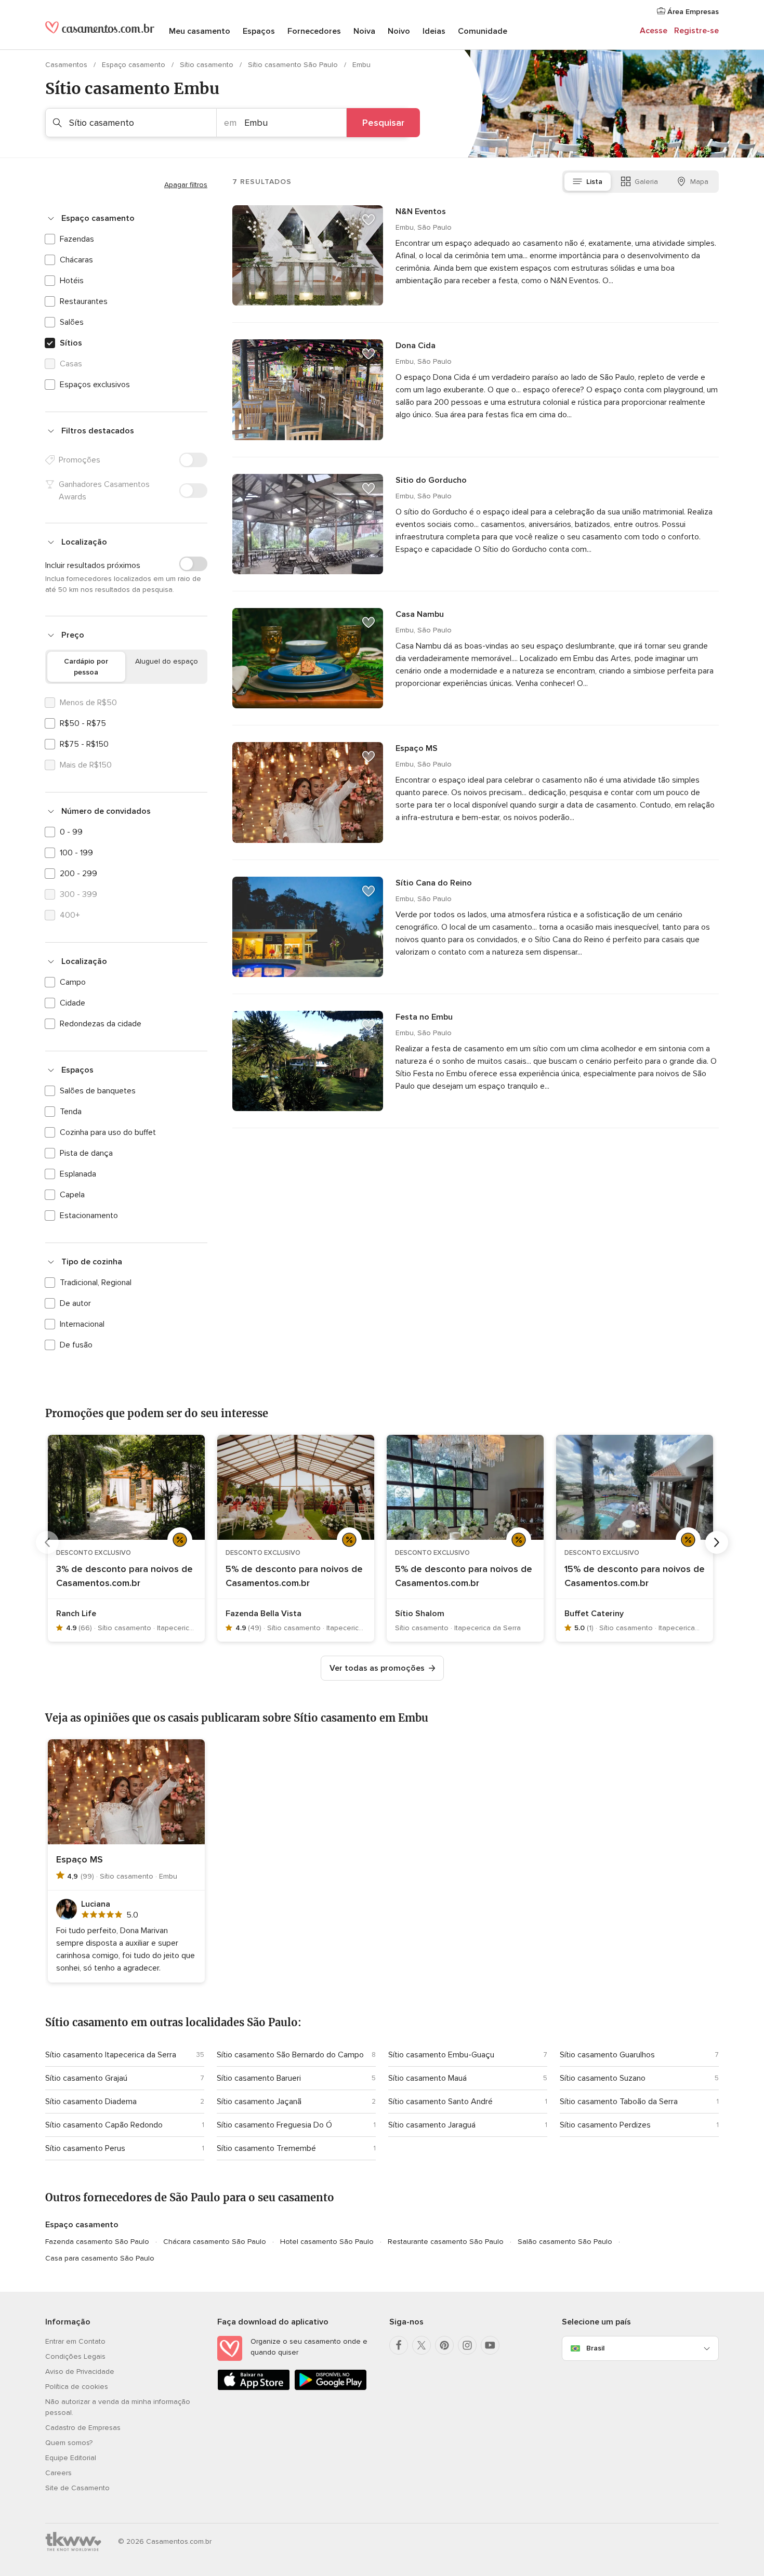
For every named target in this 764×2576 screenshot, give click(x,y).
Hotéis (72, 281)
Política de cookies (77, 2387)
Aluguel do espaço (167, 661)
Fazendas (77, 239)
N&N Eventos (421, 212)
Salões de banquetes (98, 1091)
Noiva (364, 31)
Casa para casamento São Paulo (100, 2258)
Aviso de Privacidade (80, 2372)
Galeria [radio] (646, 182)
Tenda (71, 1112)
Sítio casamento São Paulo (294, 65)
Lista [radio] (594, 182)
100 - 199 (76, 853)
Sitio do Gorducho (431, 480)
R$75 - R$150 (84, 744)
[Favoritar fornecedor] (368, 220)
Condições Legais (75, 2356)
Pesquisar (383, 123)
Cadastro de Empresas (83, 2428)
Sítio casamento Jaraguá (432, 2125)
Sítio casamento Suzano (603, 2078)
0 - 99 (71, 832)
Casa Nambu (420, 614)
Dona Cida (416, 346)
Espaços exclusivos (95, 385)
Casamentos (67, 65)
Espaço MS (417, 748)
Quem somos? (69, 2443)
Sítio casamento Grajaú (86, 2078)
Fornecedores (314, 31)
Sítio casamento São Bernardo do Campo (290, 2055)
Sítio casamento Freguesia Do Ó (274, 2125)
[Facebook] (399, 2345)
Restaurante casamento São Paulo (446, 2242)
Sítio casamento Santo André (440, 2102)
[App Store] (254, 2388)
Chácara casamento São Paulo (215, 2242)
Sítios (71, 343)
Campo (73, 982)
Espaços (259, 31)
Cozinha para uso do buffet (108, 1132)
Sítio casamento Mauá (427, 2078)
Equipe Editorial (71, 2458)
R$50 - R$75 (83, 723)
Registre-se (696, 31)
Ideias (434, 31)
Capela (72, 1195)
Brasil (595, 2348)
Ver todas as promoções (377, 1668)
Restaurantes (84, 301)
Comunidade (483, 31)
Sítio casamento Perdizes (605, 2125)
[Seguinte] (717, 1542)
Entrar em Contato (75, 2341)
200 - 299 (78, 874)
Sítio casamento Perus (85, 2148)
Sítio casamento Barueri (259, 2078)
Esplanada (78, 1174)
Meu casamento (200, 31)
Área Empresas (692, 12)
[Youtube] (490, 2345)
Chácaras (76, 260)
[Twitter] (421, 2345)
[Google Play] (331, 2388)
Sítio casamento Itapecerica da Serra (111, 2055)
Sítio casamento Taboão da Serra (619, 2102)
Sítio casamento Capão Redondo (104, 2125)
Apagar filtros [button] (186, 185)
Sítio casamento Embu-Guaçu (441, 2055)
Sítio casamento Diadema (91, 2102)
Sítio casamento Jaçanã (259, 2102)
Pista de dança (86, 1153)
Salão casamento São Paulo (565, 2242)
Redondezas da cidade (101, 1024)
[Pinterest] (444, 2345)
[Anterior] (47, 1542)
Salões (72, 322)
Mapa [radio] (699, 182)
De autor (75, 1303)
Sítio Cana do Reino (434, 883)
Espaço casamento (135, 65)
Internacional (82, 1324)
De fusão (76, 1345)
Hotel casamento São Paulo (327, 2242)
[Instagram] (467, 2345)
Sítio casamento (208, 65)
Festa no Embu (424, 1017)
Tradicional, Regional (96, 1283)
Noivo (399, 31)
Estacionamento (89, 1216)
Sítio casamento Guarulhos (607, 2055)
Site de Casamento (77, 2488)
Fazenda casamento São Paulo (97, 2242)
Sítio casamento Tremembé (266, 2148)
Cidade (73, 1003)
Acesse (654, 31)
